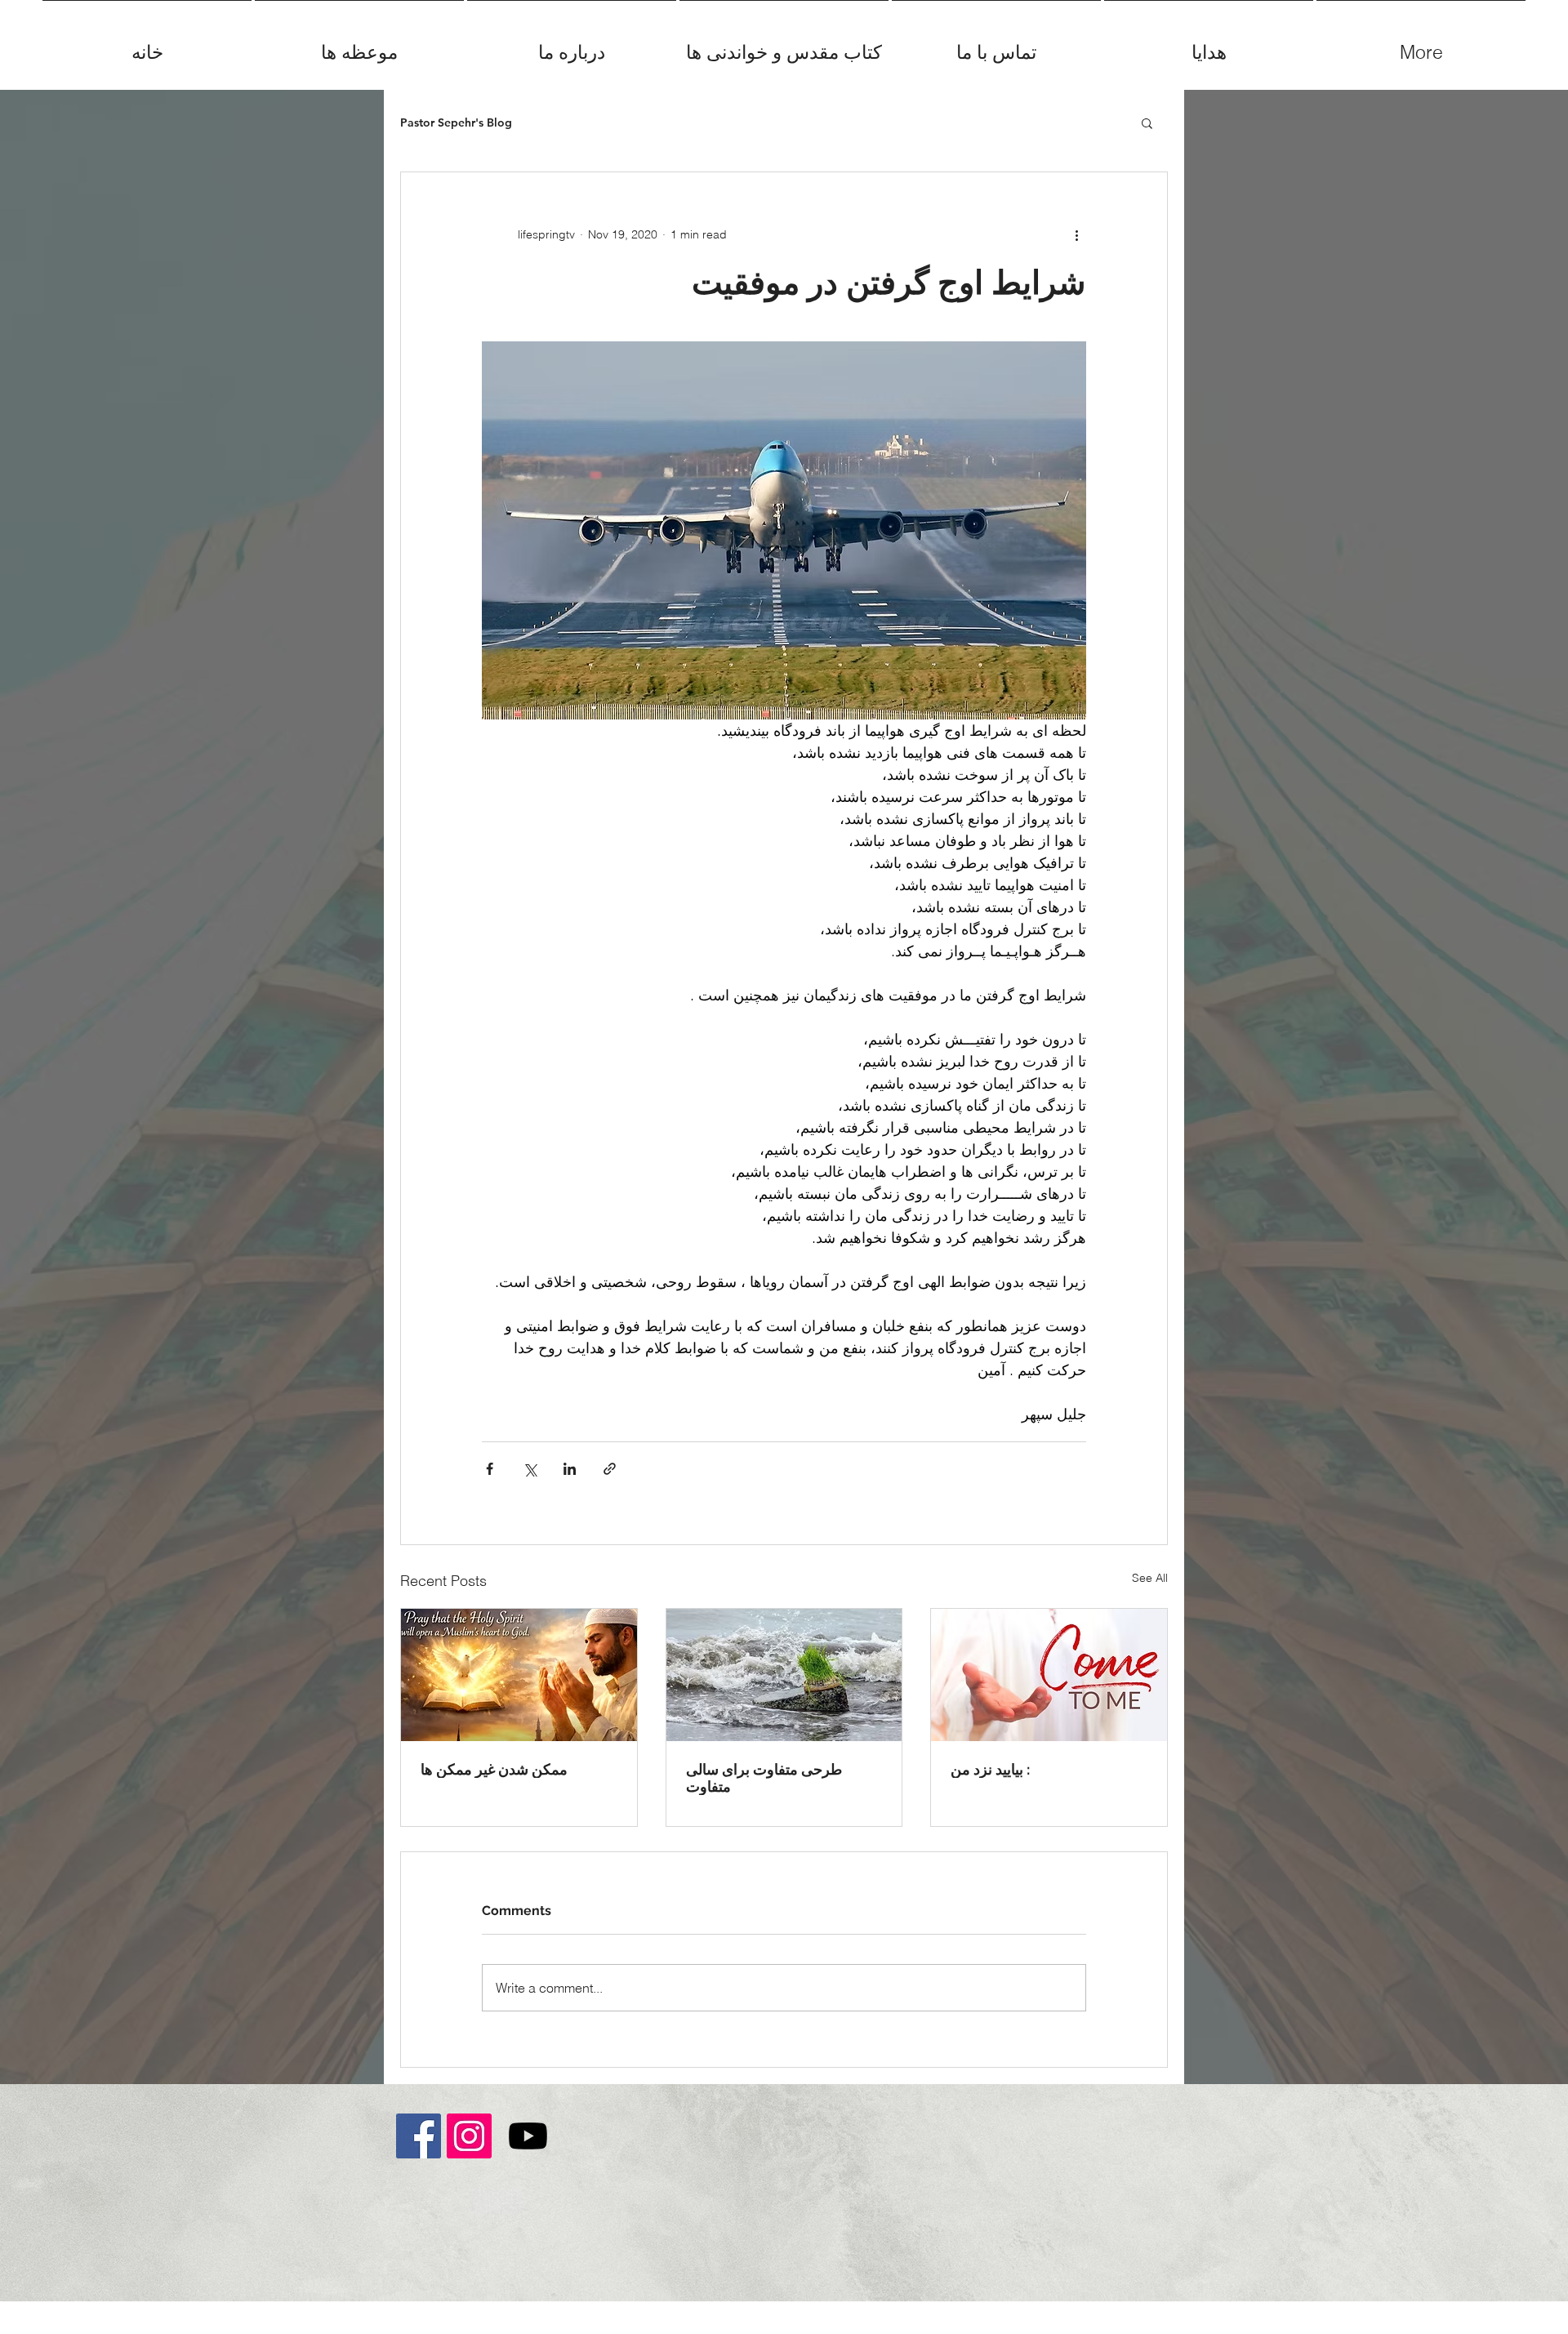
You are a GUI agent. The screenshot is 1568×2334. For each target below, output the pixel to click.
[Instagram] (469, 2136)
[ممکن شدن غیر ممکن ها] (519, 1675)
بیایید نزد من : (990, 1769)
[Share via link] (610, 1469)
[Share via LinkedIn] (570, 1469)
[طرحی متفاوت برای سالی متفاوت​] (784, 1675)
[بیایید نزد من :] (1049, 1675)
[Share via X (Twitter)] (530, 1469)
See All (1150, 1578)
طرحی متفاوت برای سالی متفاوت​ (764, 1778)
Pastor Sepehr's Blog (456, 123)
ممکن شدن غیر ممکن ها (494, 1769)
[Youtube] (528, 2136)
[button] (1147, 122)
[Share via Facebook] (490, 1469)
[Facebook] (419, 2136)
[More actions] (1076, 234)
